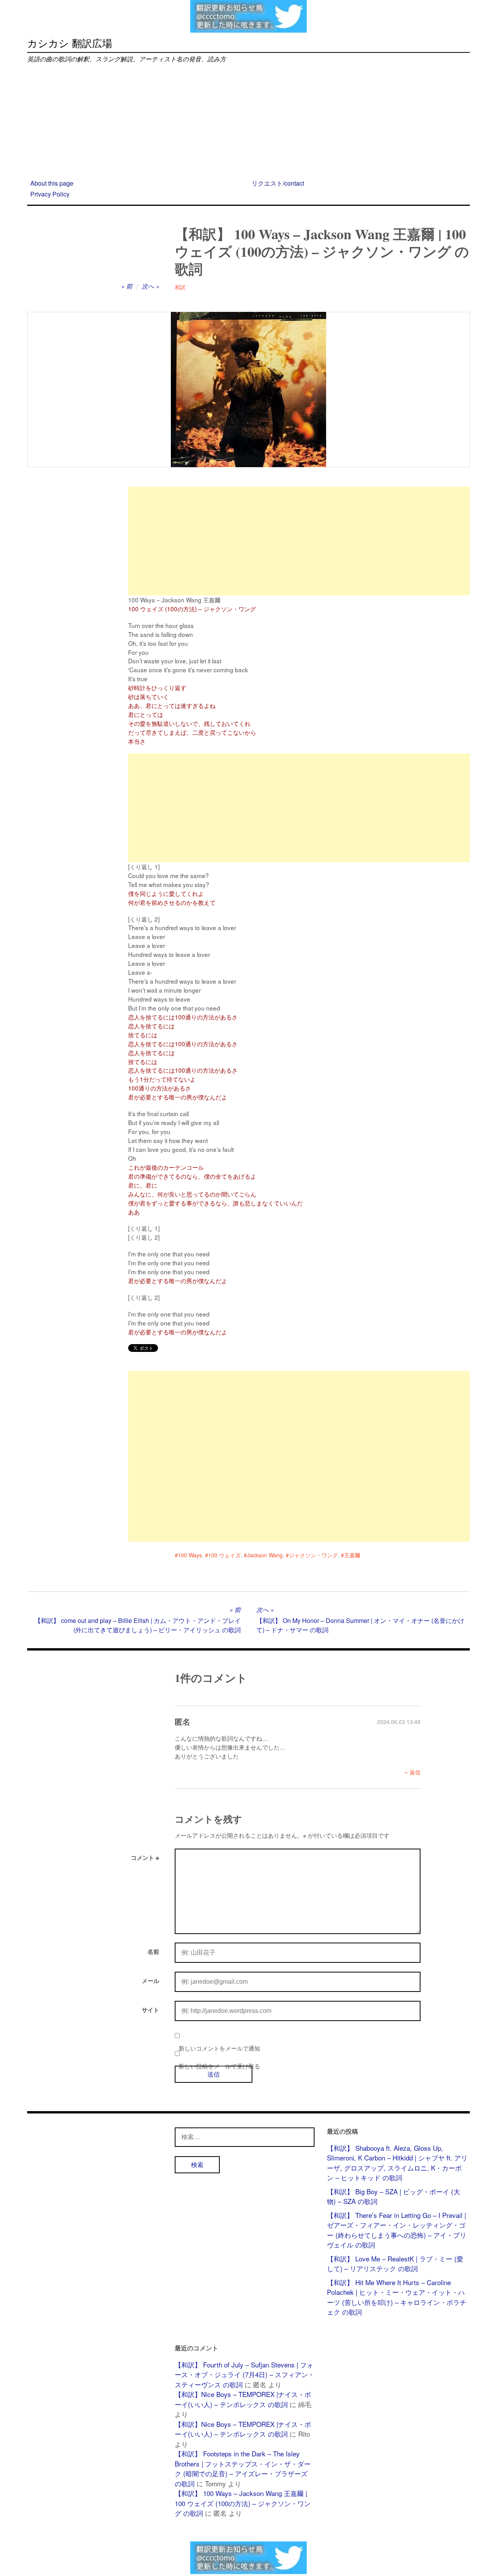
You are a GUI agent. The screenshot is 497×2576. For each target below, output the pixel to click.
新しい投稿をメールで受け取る (219, 2066)
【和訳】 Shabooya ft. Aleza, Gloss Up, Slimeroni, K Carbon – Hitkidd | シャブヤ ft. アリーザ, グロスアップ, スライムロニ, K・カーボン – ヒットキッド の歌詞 (397, 2163)
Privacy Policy (50, 194)
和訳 (180, 287)
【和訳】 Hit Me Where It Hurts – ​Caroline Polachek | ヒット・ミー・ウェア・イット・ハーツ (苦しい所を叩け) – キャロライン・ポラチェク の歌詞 (397, 2297)
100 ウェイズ (224, 1555)
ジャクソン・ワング (313, 1555)
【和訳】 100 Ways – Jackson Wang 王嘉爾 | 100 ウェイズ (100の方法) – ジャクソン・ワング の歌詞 (243, 2503)
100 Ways (190, 1555)
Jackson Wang (265, 1555)
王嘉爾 (352, 1555)
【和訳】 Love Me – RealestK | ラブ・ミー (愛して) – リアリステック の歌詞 (395, 2264)
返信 (415, 1772)
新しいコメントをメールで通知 (219, 2048)
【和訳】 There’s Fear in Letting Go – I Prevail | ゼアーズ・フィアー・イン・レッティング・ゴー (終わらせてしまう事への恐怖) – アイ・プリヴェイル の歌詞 (397, 2230)
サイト (150, 2010)
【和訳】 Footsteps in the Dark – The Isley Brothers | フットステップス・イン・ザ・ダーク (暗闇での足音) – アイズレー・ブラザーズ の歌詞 (243, 2468)
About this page (52, 183)
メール (150, 1981)
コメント (145, 1858)
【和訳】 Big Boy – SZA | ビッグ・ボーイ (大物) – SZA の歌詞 (394, 2196)
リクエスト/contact (278, 183)
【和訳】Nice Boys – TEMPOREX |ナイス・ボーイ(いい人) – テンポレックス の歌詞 (243, 2399)
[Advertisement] (248, 122)
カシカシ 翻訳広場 (70, 43)
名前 (153, 1952)
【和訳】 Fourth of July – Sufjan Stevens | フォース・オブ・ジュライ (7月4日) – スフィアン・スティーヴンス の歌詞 (245, 2374)
